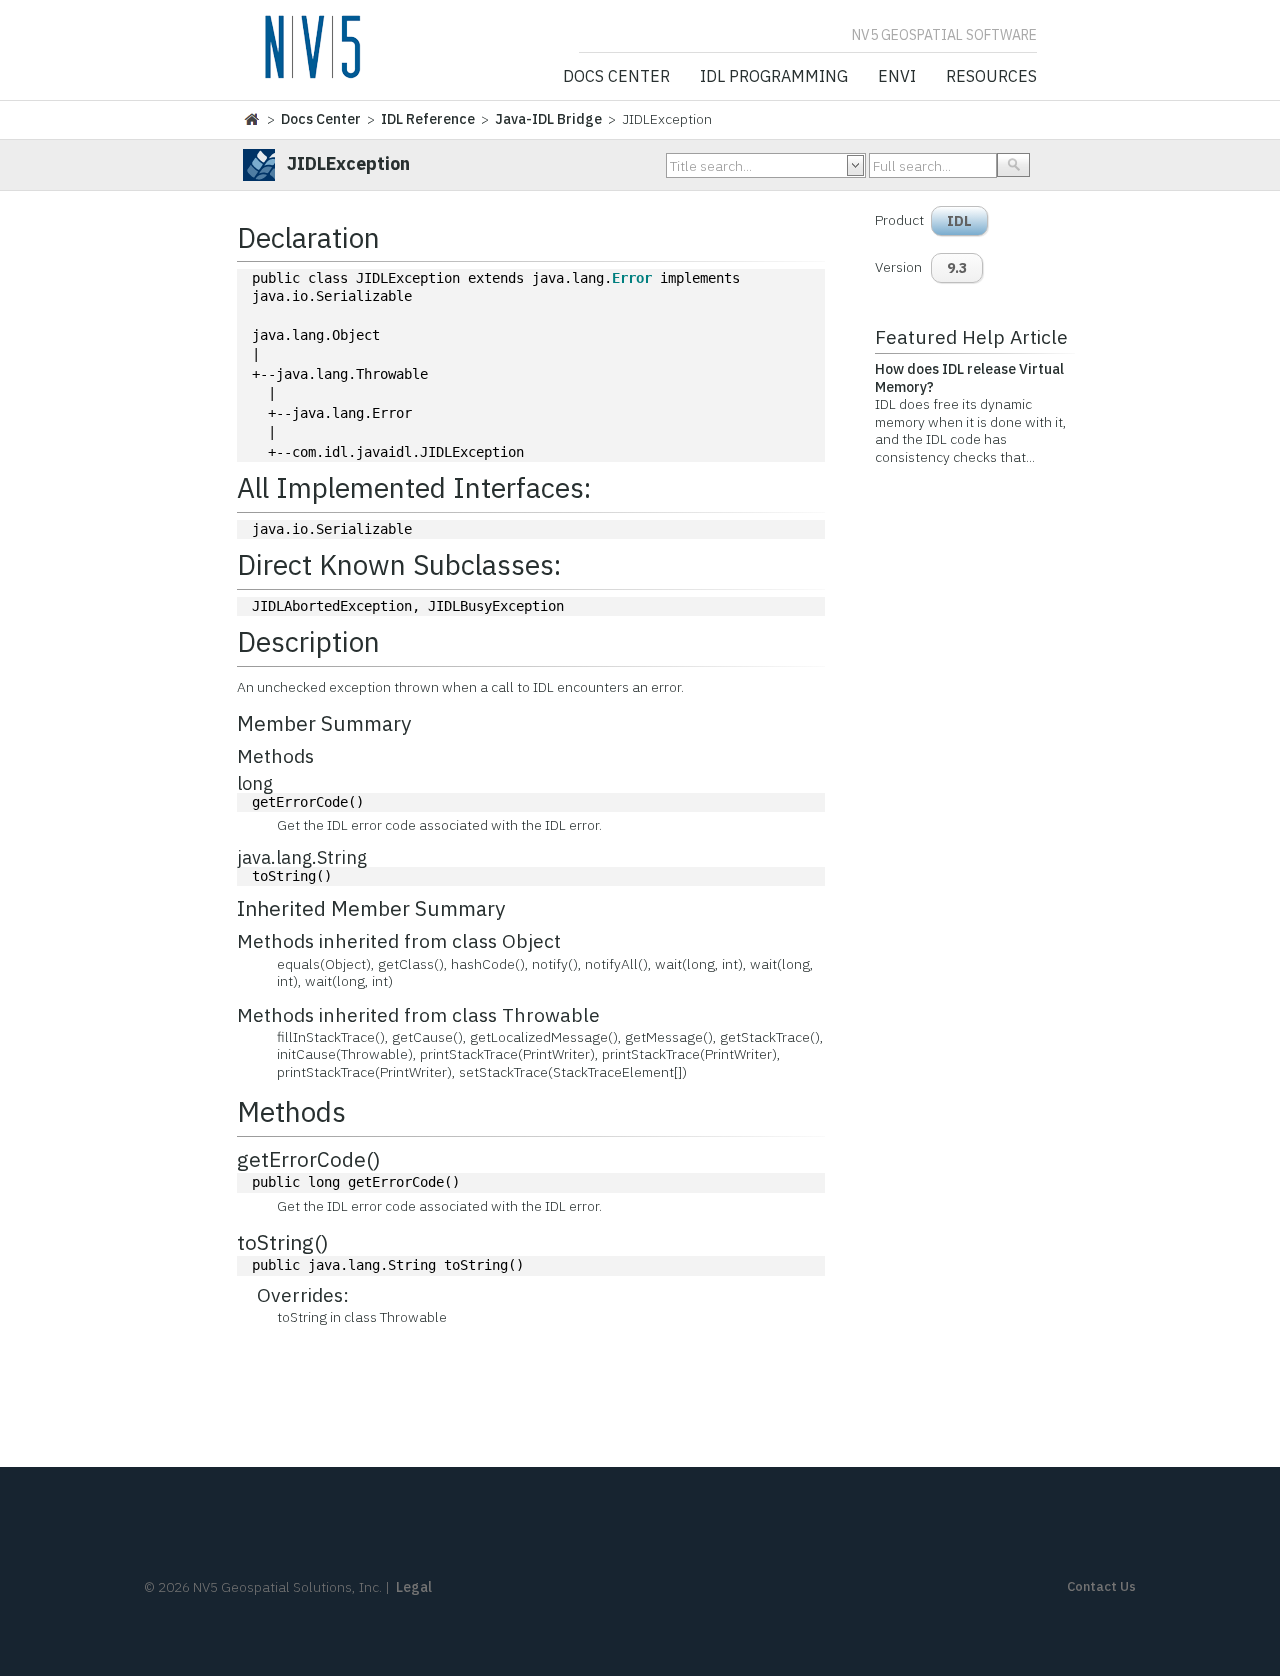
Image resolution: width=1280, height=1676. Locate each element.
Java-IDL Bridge (548, 119)
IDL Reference (428, 119)
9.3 (957, 268)
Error (632, 278)
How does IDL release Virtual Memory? (969, 378)
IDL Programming (774, 77)
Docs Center (616, 77)
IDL (959, 221)
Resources (991, 77)
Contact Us (1101, 1586)
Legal (414, 1587)
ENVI (897, 77)
